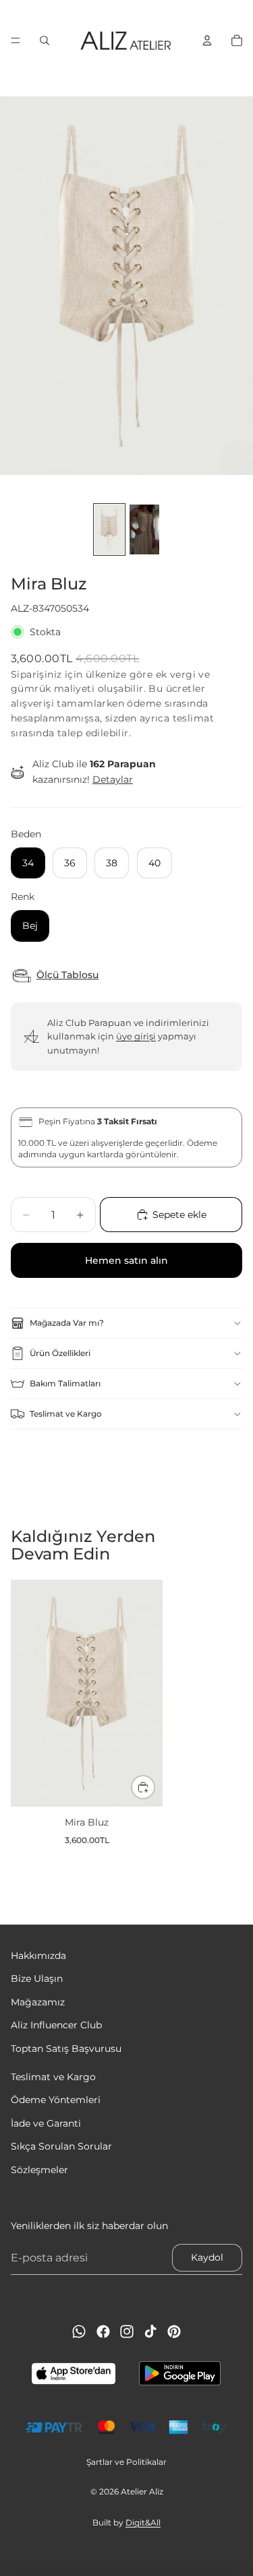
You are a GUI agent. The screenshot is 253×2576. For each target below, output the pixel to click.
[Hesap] (207, 40)
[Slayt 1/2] (109, 529)
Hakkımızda (38, 1956)
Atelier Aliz (142, 2491)
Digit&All (143, 2522)
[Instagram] (127, 2331)
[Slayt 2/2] (144, 529)
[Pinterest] (174, 2331)
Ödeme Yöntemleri (56, 2100)
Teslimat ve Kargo (66, 1414)
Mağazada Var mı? (67, 1323)
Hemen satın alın (126, 1260)
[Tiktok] (150, 2331)
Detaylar (113, 779)
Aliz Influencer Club (56, 2026)
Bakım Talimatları (65, 1383)
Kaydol (207, 2258)
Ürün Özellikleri (60, 1353)
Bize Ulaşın (37, 1979)
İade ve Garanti (46, 2123)
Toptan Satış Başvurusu (66, 2049)
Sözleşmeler (39, 2170)
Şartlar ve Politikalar (126, 2462)
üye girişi (136, 1036)
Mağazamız (38, 2002)
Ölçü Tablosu (67, 975)
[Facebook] (103, 2331)
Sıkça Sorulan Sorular (61, 2146)
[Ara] (45, 40)
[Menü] (16, 40)
